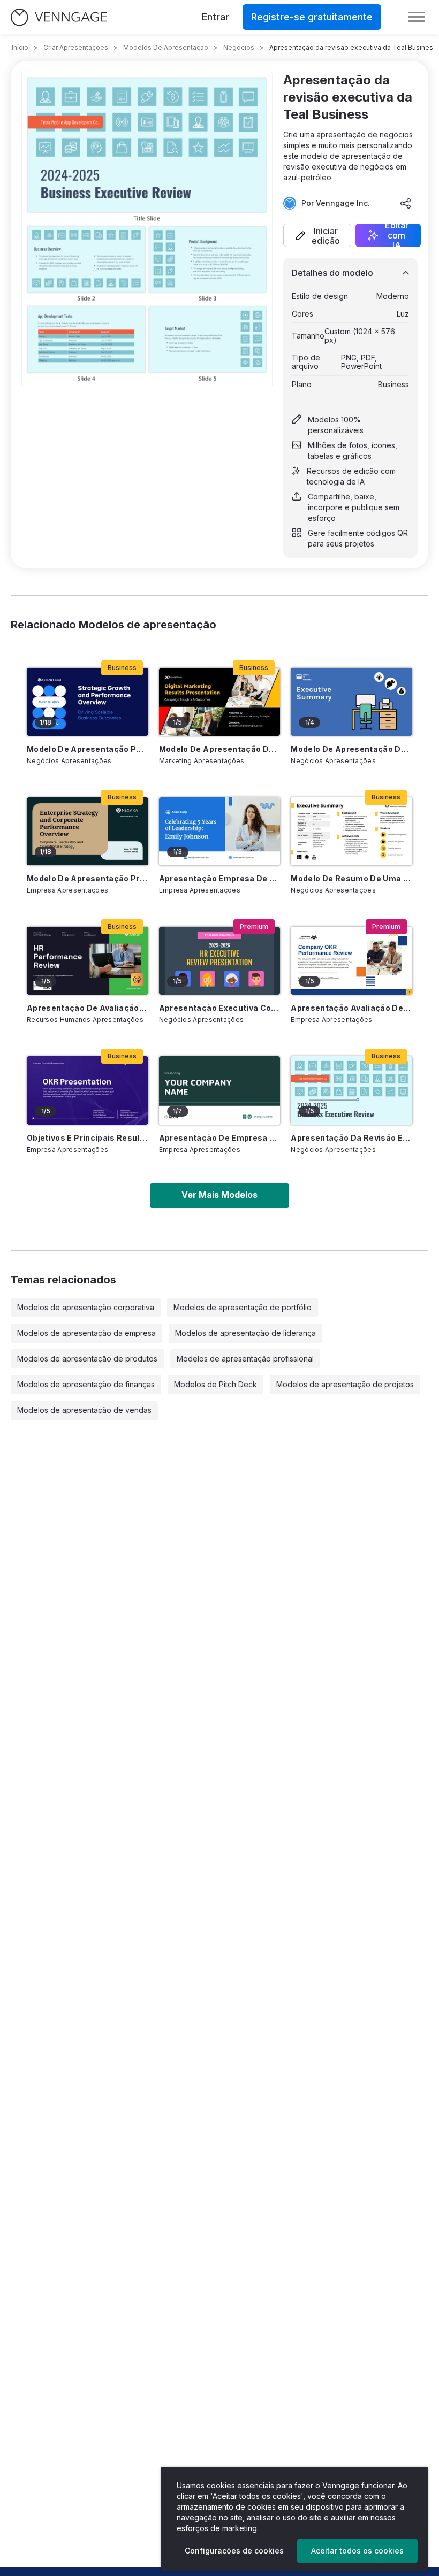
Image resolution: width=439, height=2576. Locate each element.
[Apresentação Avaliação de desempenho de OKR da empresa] (351, 961)
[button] (317, 235)
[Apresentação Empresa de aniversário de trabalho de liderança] (220, 831)
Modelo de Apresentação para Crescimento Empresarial (88, 749)
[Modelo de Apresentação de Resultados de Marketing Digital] (220, 702)
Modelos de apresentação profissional (245, 1359)
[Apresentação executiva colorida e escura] (220, 961)
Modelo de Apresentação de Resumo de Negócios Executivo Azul (351, 749)
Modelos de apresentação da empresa (86, 1333)
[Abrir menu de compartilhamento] (406, 203)
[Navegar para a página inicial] (59, 17)
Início (20, 47)
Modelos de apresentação (166, 47)
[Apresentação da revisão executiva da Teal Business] (351, 1090)
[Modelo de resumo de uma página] (351, 831)
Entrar (215, 17)
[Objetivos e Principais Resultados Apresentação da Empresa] (88, 1090)
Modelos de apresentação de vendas (84, 1410)
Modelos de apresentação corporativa (86, 1307)
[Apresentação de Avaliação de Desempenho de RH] (88, 961)
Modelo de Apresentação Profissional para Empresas (88, 878)
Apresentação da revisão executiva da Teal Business (351, 1138)
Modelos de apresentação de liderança (245, 1333)
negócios (239, 47)
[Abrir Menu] (417, 17)
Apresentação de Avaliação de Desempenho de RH (88, 1008)
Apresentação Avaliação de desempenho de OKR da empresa (351, 1008)
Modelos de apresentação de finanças (86, 1384)
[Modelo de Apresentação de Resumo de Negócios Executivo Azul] (351, 702)
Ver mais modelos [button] (219, 1195)
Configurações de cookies (234, 2551)
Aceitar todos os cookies (357, 2551)
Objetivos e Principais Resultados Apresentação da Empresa (88, 1138)
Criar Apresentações (76, 47)
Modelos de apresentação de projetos (345, 1384)
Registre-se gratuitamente (312, 17)
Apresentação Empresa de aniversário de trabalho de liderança (220, 878)
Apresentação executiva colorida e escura (220, 1008)
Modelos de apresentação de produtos (87, 1359)
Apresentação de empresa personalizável (220, 1138)
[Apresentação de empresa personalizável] (220, 1090)
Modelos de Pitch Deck (215, 1384)
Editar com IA (397, 235)
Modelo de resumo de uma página (351, 878)
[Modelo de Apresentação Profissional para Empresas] (88, 831)
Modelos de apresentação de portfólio (243, 1307)
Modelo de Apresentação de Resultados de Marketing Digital (220, 749)
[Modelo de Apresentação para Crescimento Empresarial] (88, 702)
